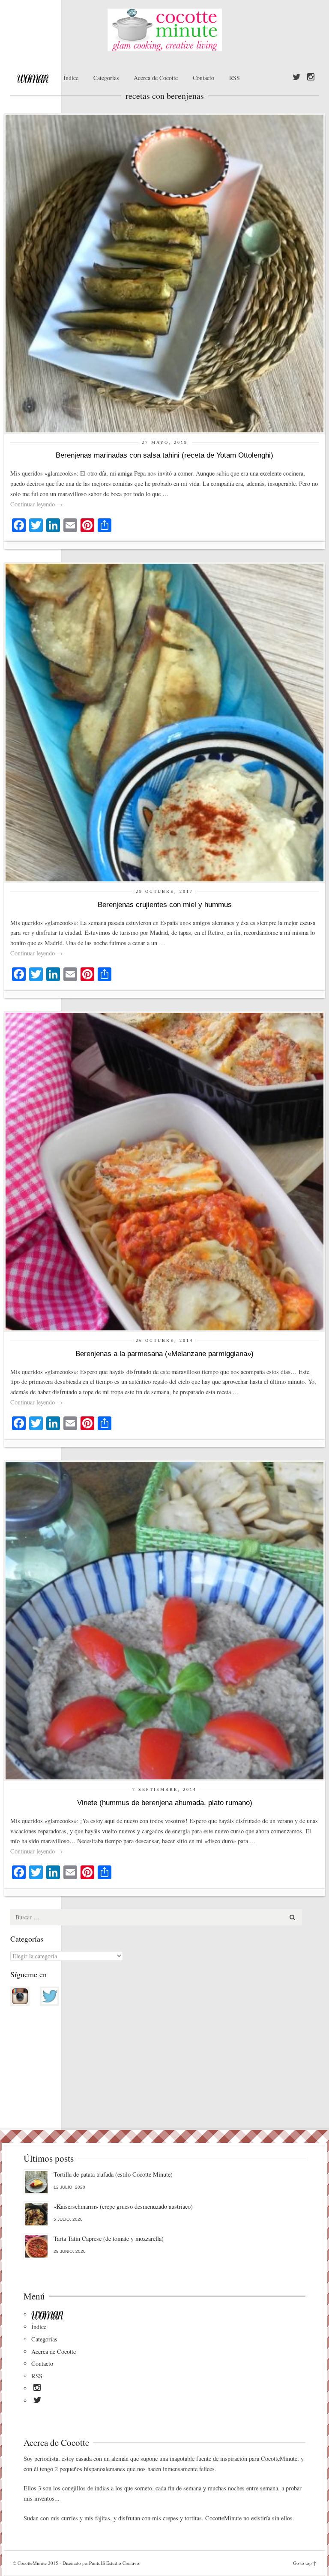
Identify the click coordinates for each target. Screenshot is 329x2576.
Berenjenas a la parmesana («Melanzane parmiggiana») (164, 1354)
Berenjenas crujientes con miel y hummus (165, 905)
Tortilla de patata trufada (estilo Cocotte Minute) (113, 2174)
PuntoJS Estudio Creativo (114, 2563)
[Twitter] (297, 77)
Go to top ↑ (305, 2563)
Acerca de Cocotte (156, 78)
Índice (71, 78)
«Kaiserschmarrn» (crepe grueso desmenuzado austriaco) (123, 2206)
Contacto (203, 78)
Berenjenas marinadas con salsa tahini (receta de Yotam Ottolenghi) (164, 455)
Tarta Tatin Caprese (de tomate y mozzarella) (109, 2238)
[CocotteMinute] (164, 30)
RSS (235, 78)
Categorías (106, 78)
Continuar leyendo (36, 504)
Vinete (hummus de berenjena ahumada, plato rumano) (165, 1803)
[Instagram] (311, 77)
